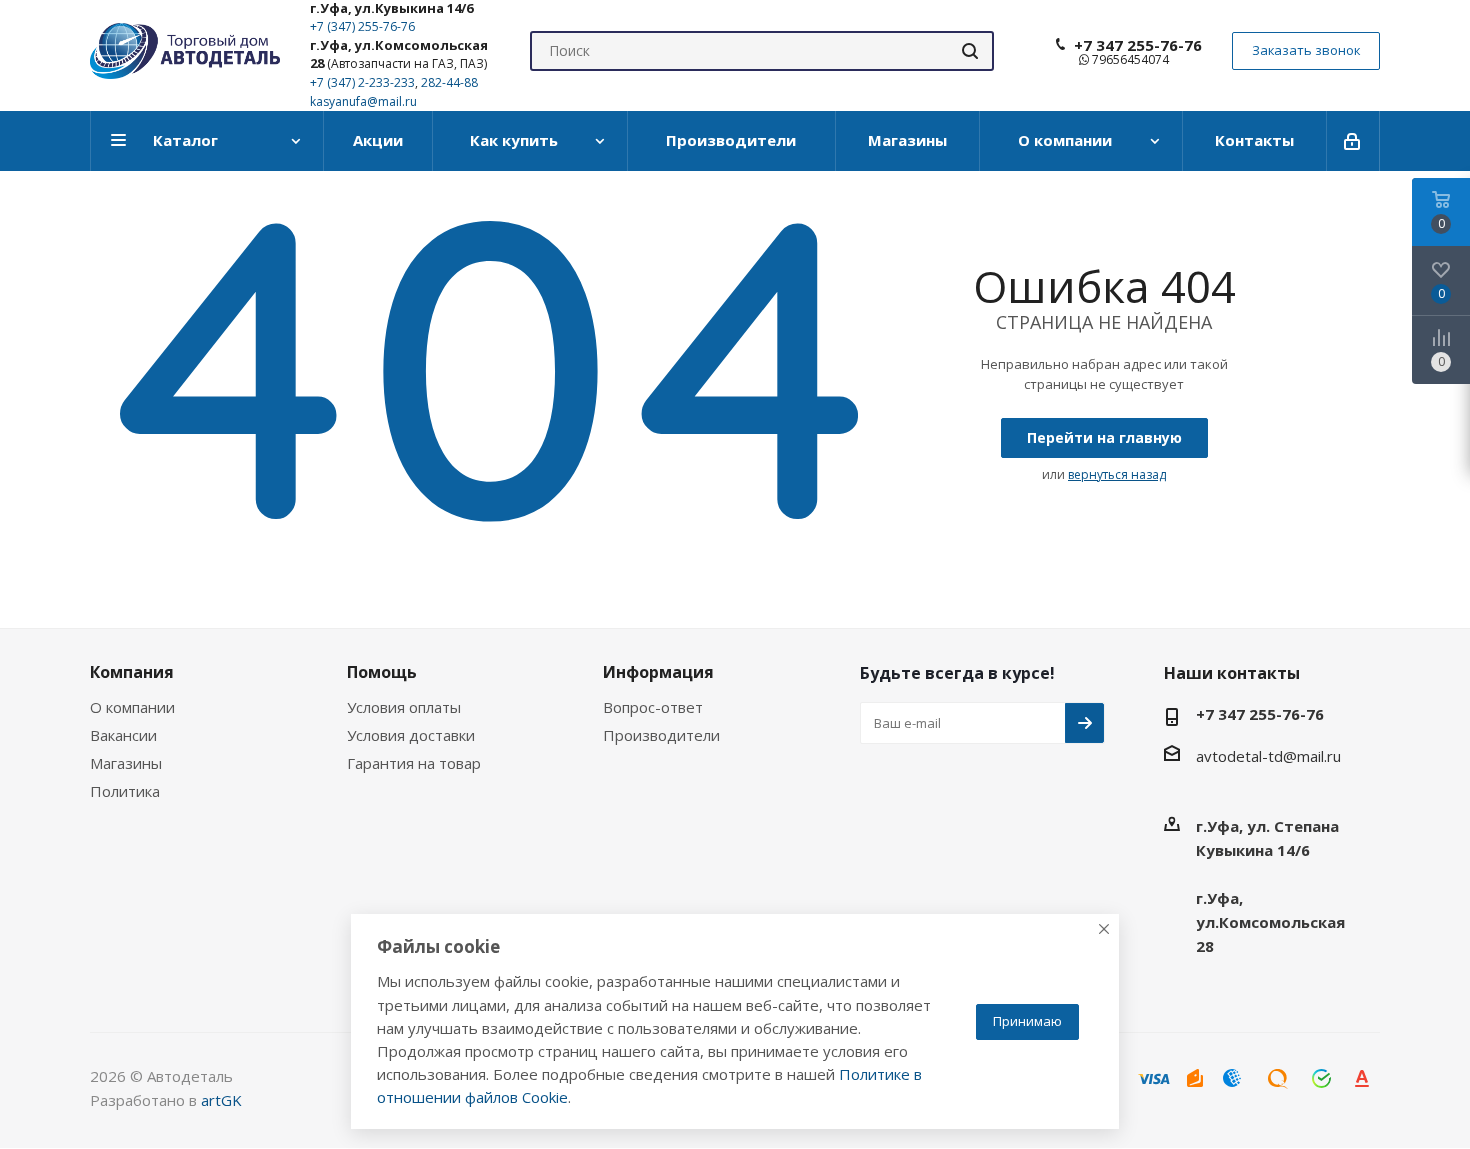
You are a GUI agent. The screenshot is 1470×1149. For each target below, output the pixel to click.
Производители (661, 735)
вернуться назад (1117, 474)
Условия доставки (411, 735)
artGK (221, 1100)
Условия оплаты (404, 707)
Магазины (126, 763)
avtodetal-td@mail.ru (1268, 756)
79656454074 (1129, 59)
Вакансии (123, 735)
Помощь (382, 672)
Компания (132, 672)
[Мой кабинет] (1353, 141)
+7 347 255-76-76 (1138, 45)
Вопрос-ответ (653, 707)
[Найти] (970, 51)
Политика (125, 791)
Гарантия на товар (414, 763)
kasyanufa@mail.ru (363, 101)
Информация (658, 672)
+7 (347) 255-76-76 (362, 26)
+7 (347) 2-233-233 (362, 82)
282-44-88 (449, 82)
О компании (132, 707)
